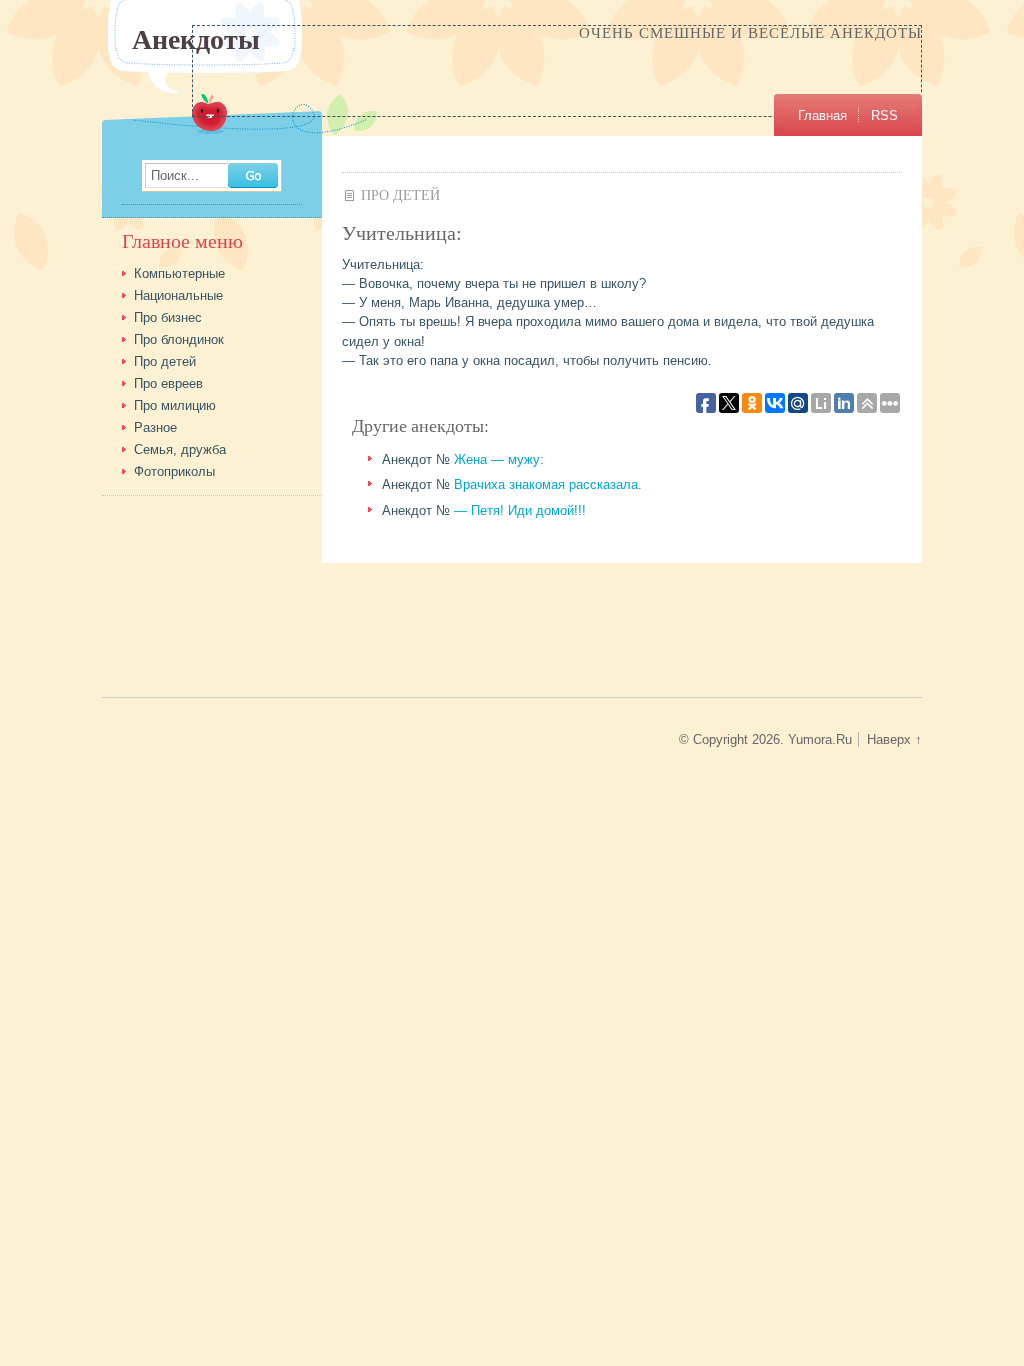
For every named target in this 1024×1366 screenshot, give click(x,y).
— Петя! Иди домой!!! (520, 510)
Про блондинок (179, 339)
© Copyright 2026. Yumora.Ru (765, 739)
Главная (822, 115)
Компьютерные (179, 273)
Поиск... (175, 176)
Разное (155, 427)
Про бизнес (168, 317)
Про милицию (175, 405)
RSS (884, 115)
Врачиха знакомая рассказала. (548, 484)
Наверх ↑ (894, 739)
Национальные (178, 295)
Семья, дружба (180, 449)
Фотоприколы (174, 471)
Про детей (400, 194)
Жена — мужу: (499, 459)
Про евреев (168, 383)
